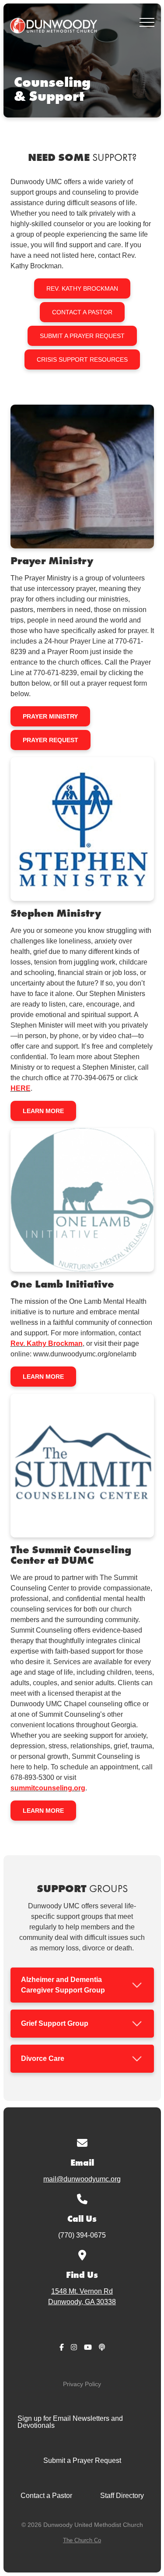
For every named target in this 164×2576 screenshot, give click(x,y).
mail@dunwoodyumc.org (82, 2179)
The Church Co (82, 2540)
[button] (147, 22)
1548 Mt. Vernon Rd (82, 2297)
